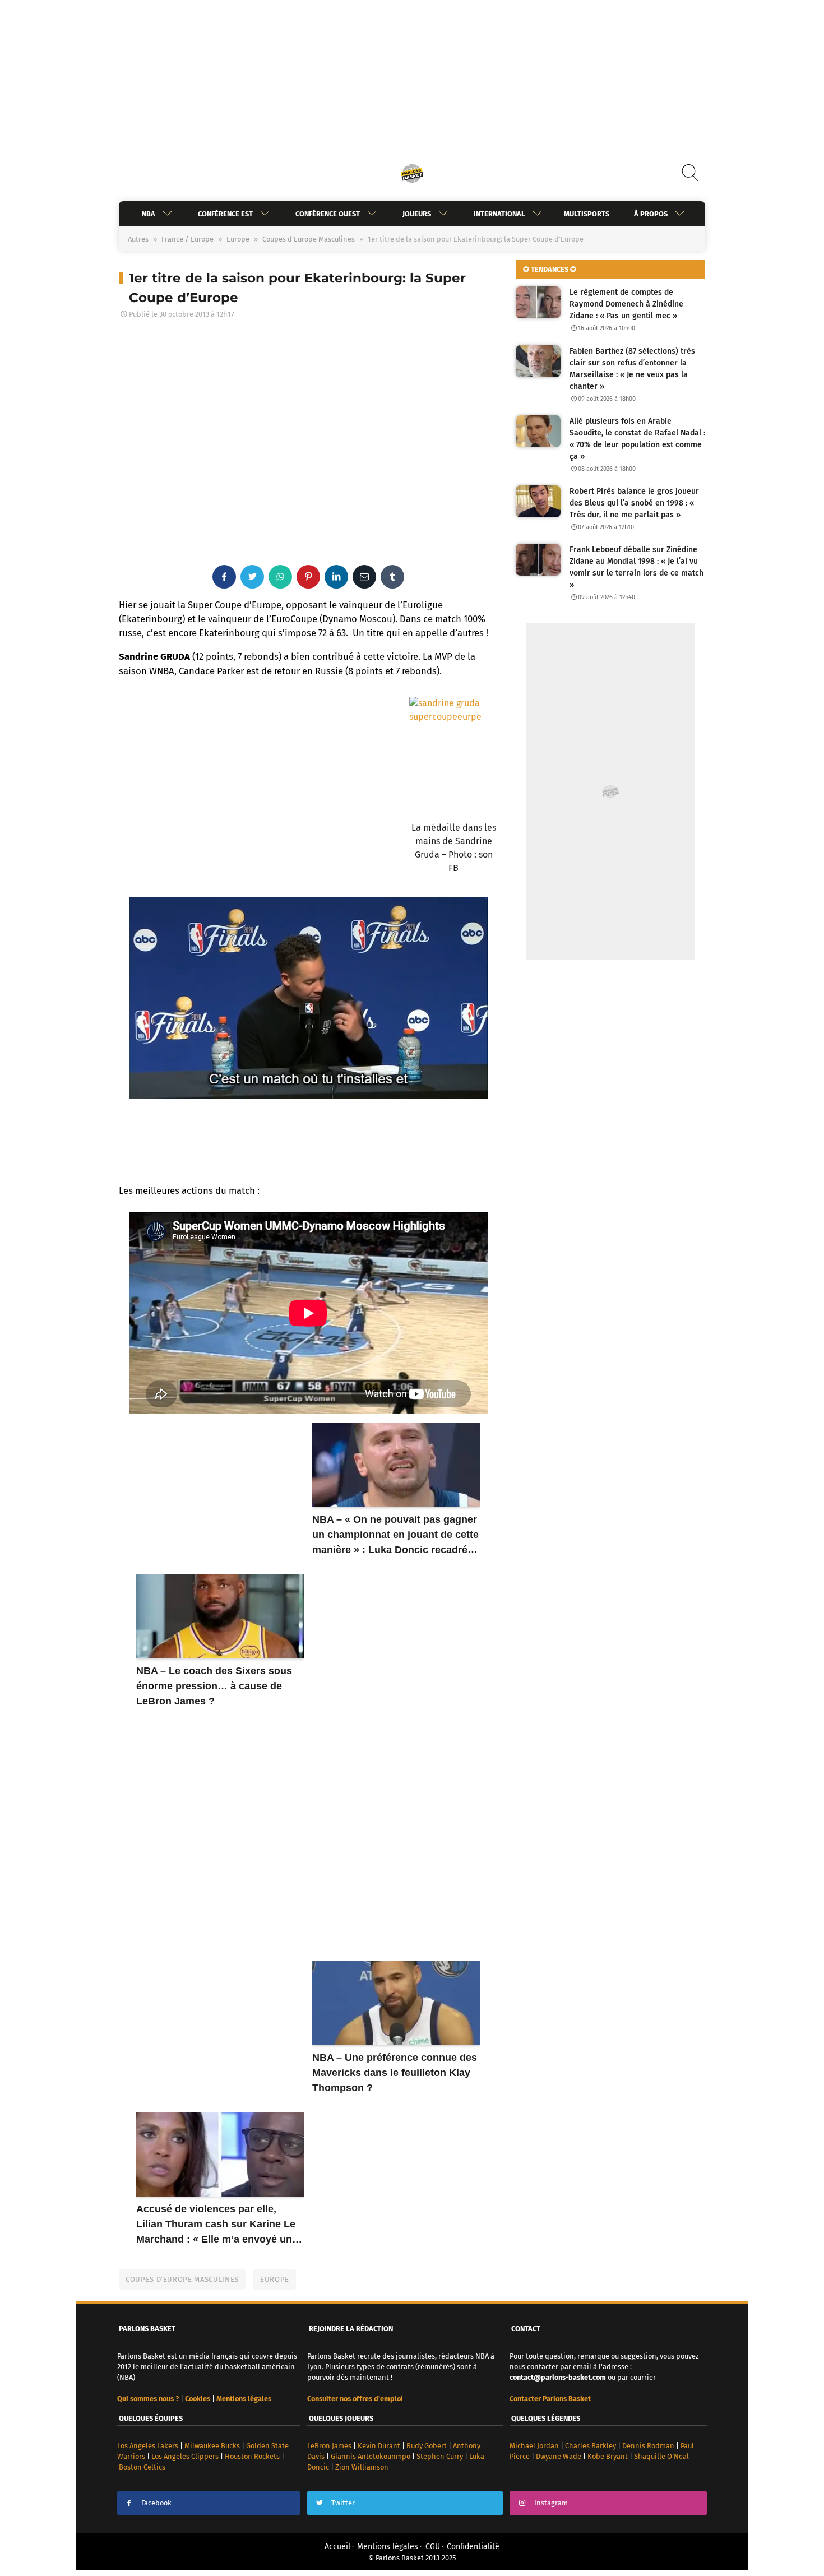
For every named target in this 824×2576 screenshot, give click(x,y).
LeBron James (329, 2446)
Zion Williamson (362, 2467)
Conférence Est (225, 214)
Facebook (156, 2503)
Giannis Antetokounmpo (371, 2456)
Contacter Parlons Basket (550, 2399)
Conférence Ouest (328, 214)
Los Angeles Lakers (148, 2446)
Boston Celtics (142, 2467)
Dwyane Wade (559, 2456)
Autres (138, 239)
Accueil (337, 2547)
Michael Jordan (534, 2446)
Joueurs (417, 214)
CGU (433, 2547)
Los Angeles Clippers (185, 2456)
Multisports (587, 214)
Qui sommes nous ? (148, 2399)
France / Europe (188, 239)
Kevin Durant (379, 2446)
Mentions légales (388, 2547)
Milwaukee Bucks (212, 2446)
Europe (238, 239)
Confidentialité (473, 2547)
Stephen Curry (440, 2456)
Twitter (343, 2503)
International (499, 214)
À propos (651, 214)
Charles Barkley (591, 2446)
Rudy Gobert (427, 2446)
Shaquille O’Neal (661, 2456)
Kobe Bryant (608, 2456)
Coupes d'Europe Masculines (309, 239)
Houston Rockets (252, 2456)
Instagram (551, 2503)
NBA (149, 214)
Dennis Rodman (648, 2446)
